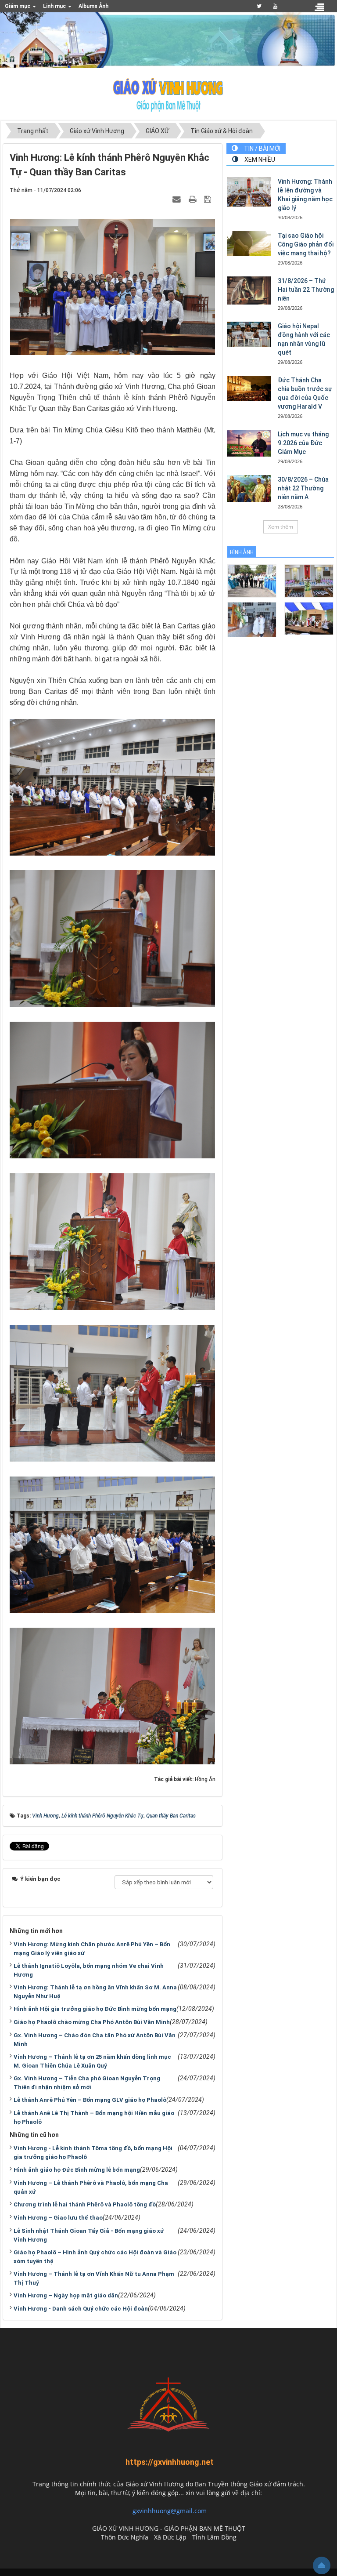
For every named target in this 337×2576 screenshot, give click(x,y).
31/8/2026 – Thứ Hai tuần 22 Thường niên (306, 290)
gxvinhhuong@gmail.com (170, 2511)
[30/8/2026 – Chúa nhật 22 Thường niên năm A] (249, 488)
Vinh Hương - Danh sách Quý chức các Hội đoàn (81, 2309)
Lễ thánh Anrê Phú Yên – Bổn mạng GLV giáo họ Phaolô (90, 2100)
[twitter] (259, 6)
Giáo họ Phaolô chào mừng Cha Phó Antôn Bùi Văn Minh (92, 2022)
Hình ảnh (242, 552)
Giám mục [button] (18, 6)
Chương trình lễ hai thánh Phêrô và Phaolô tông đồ (85, 2204)
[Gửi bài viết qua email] (178, 199)
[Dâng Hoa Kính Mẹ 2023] (309, 580)
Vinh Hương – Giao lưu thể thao (58, 2218)
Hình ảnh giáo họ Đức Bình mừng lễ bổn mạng (77, 2170)
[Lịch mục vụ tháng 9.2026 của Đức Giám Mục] (249, 443)
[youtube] (275, 6)
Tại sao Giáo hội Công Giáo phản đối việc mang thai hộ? (306, 244)
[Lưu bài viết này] (209, 199)
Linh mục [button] (55, 6)
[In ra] (194, 199)
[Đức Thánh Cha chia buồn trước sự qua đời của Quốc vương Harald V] (249, 388)
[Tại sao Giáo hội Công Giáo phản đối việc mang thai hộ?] (249, 243)
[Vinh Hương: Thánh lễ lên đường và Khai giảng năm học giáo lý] (249, 192)
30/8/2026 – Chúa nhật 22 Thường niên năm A (303, 488)
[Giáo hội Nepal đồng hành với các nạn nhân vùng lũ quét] (249, 334)
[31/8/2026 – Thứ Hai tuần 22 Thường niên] (249, 290)
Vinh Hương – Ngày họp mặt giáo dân (66, 2295)
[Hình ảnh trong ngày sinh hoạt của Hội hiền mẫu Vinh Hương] (309, 618)
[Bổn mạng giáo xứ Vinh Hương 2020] (252, 619)
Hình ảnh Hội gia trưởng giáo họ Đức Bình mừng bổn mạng (95, 2009)
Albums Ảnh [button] (93, 6)
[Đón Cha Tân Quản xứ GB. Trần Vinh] (252, 580)
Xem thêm (281, 527)
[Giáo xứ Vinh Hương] (168, 94)
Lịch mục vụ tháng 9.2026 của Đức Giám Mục (303, 443)
